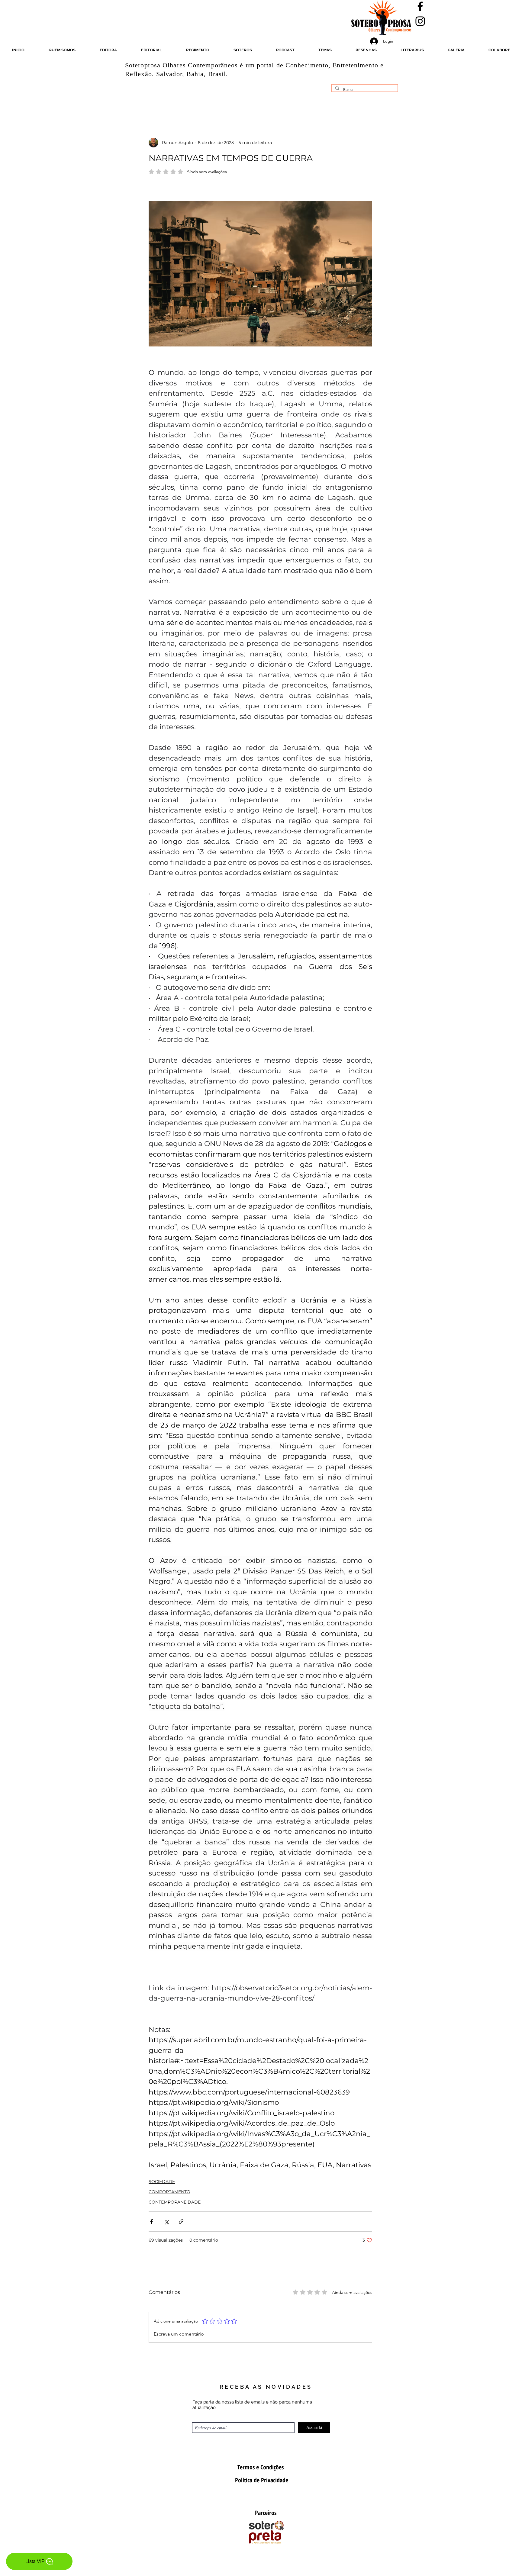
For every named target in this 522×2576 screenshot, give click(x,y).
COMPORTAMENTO (169, 2192)
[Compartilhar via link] (181, 2222)
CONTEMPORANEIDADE (175, 2202)
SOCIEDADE (162, 2182)
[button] (243, 47)
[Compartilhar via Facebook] (151, 2222)
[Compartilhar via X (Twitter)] (166, 2222)
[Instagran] (420, 21)
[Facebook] (420, 6)
